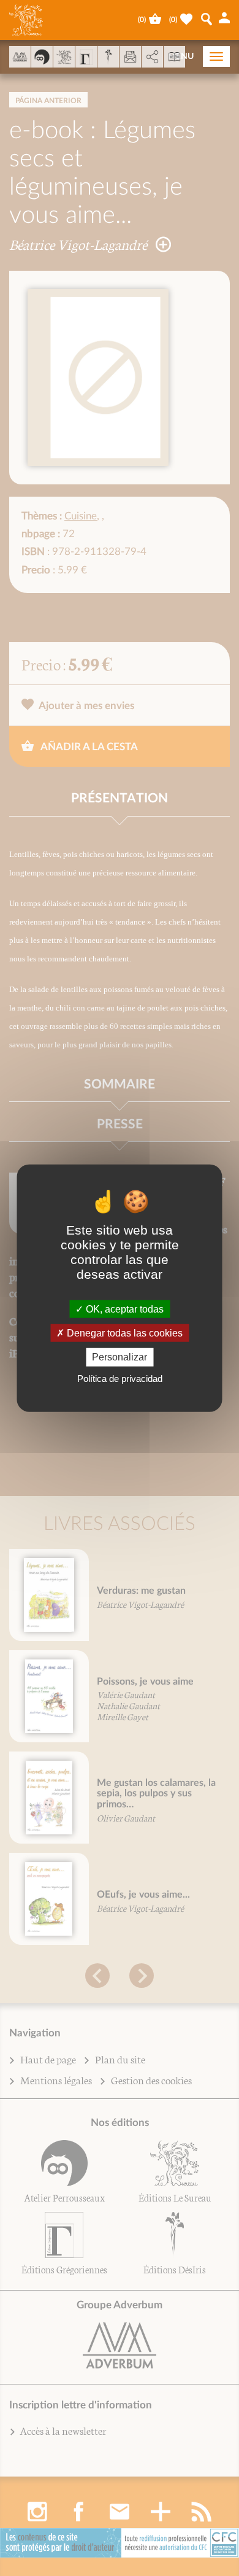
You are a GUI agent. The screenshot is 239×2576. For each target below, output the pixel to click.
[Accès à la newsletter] (130, 57)
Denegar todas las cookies (123, 1333)
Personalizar (120, 1357)
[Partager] (152, 57)
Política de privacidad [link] (120, 1378)
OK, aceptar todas (123, 1309)
